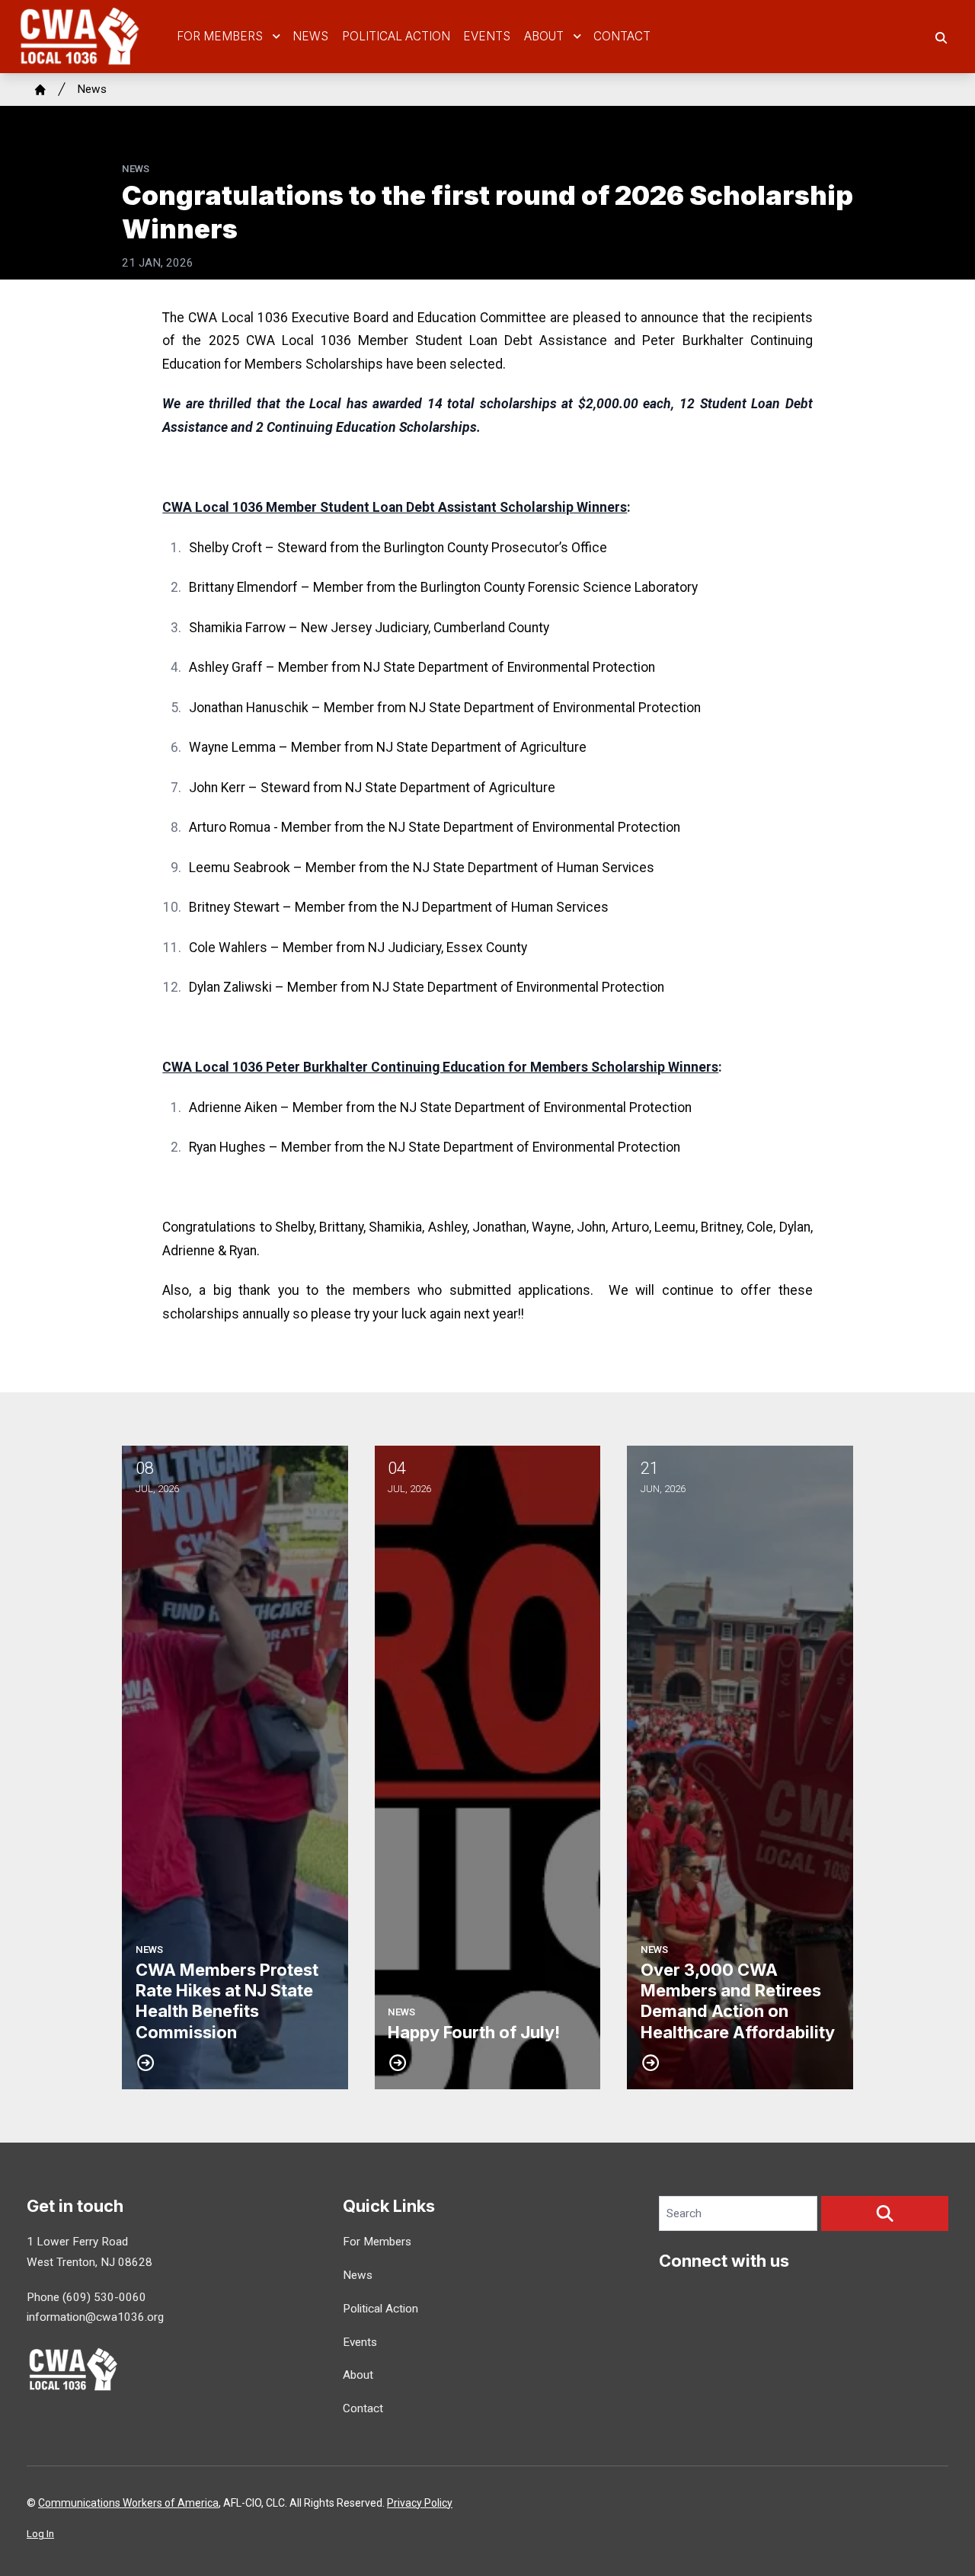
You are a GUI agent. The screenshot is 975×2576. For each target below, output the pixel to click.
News (310, 36)
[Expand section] (277, 37)
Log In (40, 2534)
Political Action (396, 36)
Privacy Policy (420, 2503)
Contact (622, 36)
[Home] (40, 90)
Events (487, 36)
